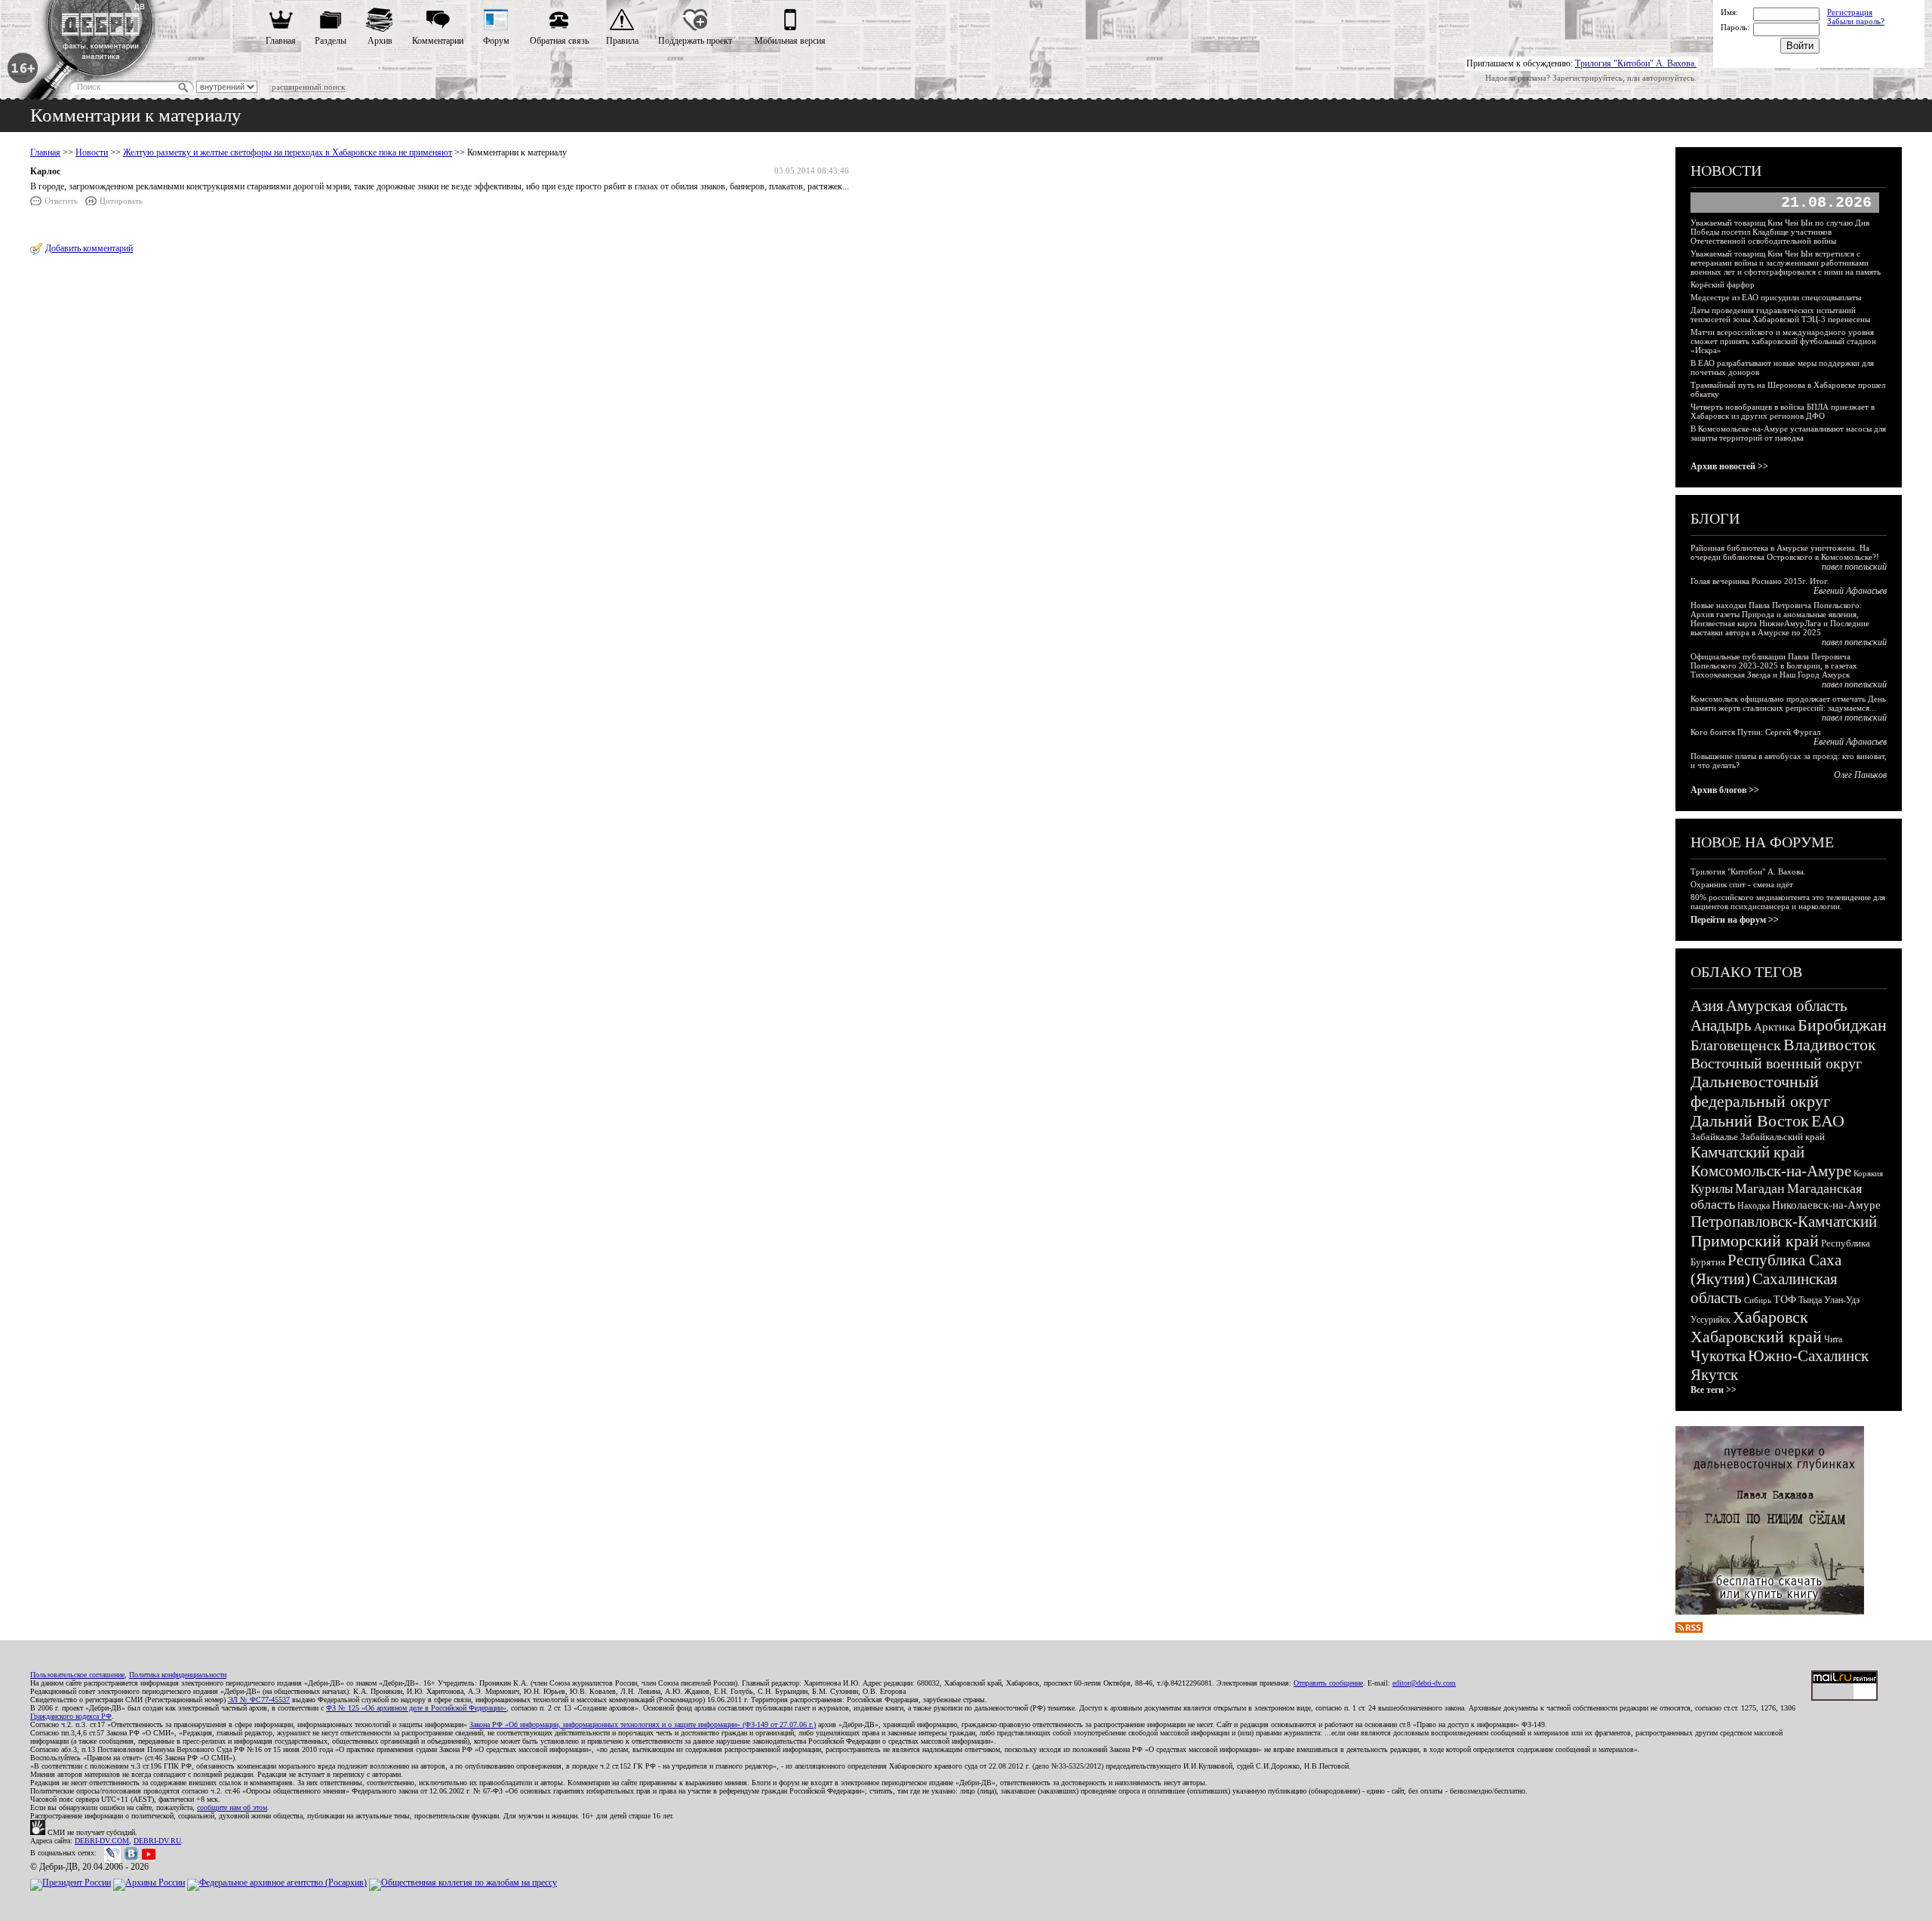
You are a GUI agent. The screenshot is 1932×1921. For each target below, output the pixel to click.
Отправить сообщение (1328, 1683)
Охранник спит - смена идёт (1742, 884)
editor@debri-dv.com (1424, 1683)
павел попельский (1854, 567)
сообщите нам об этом (232, 1807)
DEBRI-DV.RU (157, 1841)
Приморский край (1755, 1241)
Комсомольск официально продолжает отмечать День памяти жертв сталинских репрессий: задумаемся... (1788, 703)
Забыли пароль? (1856, 21)
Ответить (61, 201)
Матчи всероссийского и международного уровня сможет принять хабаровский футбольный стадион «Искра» (1783, 341)
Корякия (1868, 1173)
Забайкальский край (1783, 1137)
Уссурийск (1710, 1320)
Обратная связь (559, 41)
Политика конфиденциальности (178, 1675)
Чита (1833, 1339)
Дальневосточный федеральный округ (1760, 1091)
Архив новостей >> (1729, 466)
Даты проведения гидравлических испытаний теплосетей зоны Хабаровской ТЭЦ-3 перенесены (1780, 315)
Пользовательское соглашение (77, 1675)
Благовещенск (1736, 1045)
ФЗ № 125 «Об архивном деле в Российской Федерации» (416, 1708)
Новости (92, 152)
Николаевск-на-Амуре (1826, 1205)
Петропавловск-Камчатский (1784, 1222)
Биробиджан (1842, 1025)
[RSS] (1689, 1630)
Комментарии (438, 41)
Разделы (331, 41)
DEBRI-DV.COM (102, 1841)
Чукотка (1718, 1356)
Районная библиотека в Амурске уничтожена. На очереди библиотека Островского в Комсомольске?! (1785, 552)
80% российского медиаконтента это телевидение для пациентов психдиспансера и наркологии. (1788, 902)
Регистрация (1850, 12)
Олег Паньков (1860, 775)
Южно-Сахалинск (1808, 1356)
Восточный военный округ (1776, 1063)
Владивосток (1830, 1045)
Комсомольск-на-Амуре (1771, 1171)
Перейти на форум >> (1735, 920)
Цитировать (121, 201)
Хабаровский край (1756, 1337)
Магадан (1760, 1188)
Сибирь (1758, 1300)
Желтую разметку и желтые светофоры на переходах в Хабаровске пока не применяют (288, 152)
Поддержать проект (695, 41)
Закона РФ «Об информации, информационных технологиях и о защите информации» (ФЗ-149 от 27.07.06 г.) (643, 1724)
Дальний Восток (1750, 1121)
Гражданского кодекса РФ (71, 1716)
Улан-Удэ (1842, 1300)
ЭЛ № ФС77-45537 (259, 1700)
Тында (1810, 1300)
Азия (1707, 1006)
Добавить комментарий (89, 248)
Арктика (1775, 1027)
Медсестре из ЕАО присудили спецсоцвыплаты (1776, 297)
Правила (622, 41)
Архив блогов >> (1725, 790)
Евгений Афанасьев (1850, 591)
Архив (380, 41)
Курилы (1712, 1189)
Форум (496, 41)
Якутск (1714, 1375)
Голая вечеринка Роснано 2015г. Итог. (1760, 581)
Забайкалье (1714, 1137)
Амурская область (1787, 1006)
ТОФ (1785, 1300)
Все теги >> (1714, 1390)
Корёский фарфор (1723, 284)
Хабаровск (1770, 1317)
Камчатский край (1747, 1152)
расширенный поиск (308, 87)
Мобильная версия (790, 41)
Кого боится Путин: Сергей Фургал (1755, 732)
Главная (281, 41)
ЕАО (1828, 1121)
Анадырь (1721, 1025)
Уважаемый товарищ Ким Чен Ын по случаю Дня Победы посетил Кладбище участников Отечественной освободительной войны (1780, 232)
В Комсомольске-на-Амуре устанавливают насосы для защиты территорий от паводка (1788, 433)
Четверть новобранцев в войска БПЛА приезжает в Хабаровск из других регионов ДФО (1783, 411)
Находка (1754, 1206)
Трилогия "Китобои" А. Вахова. (1636, 63)
